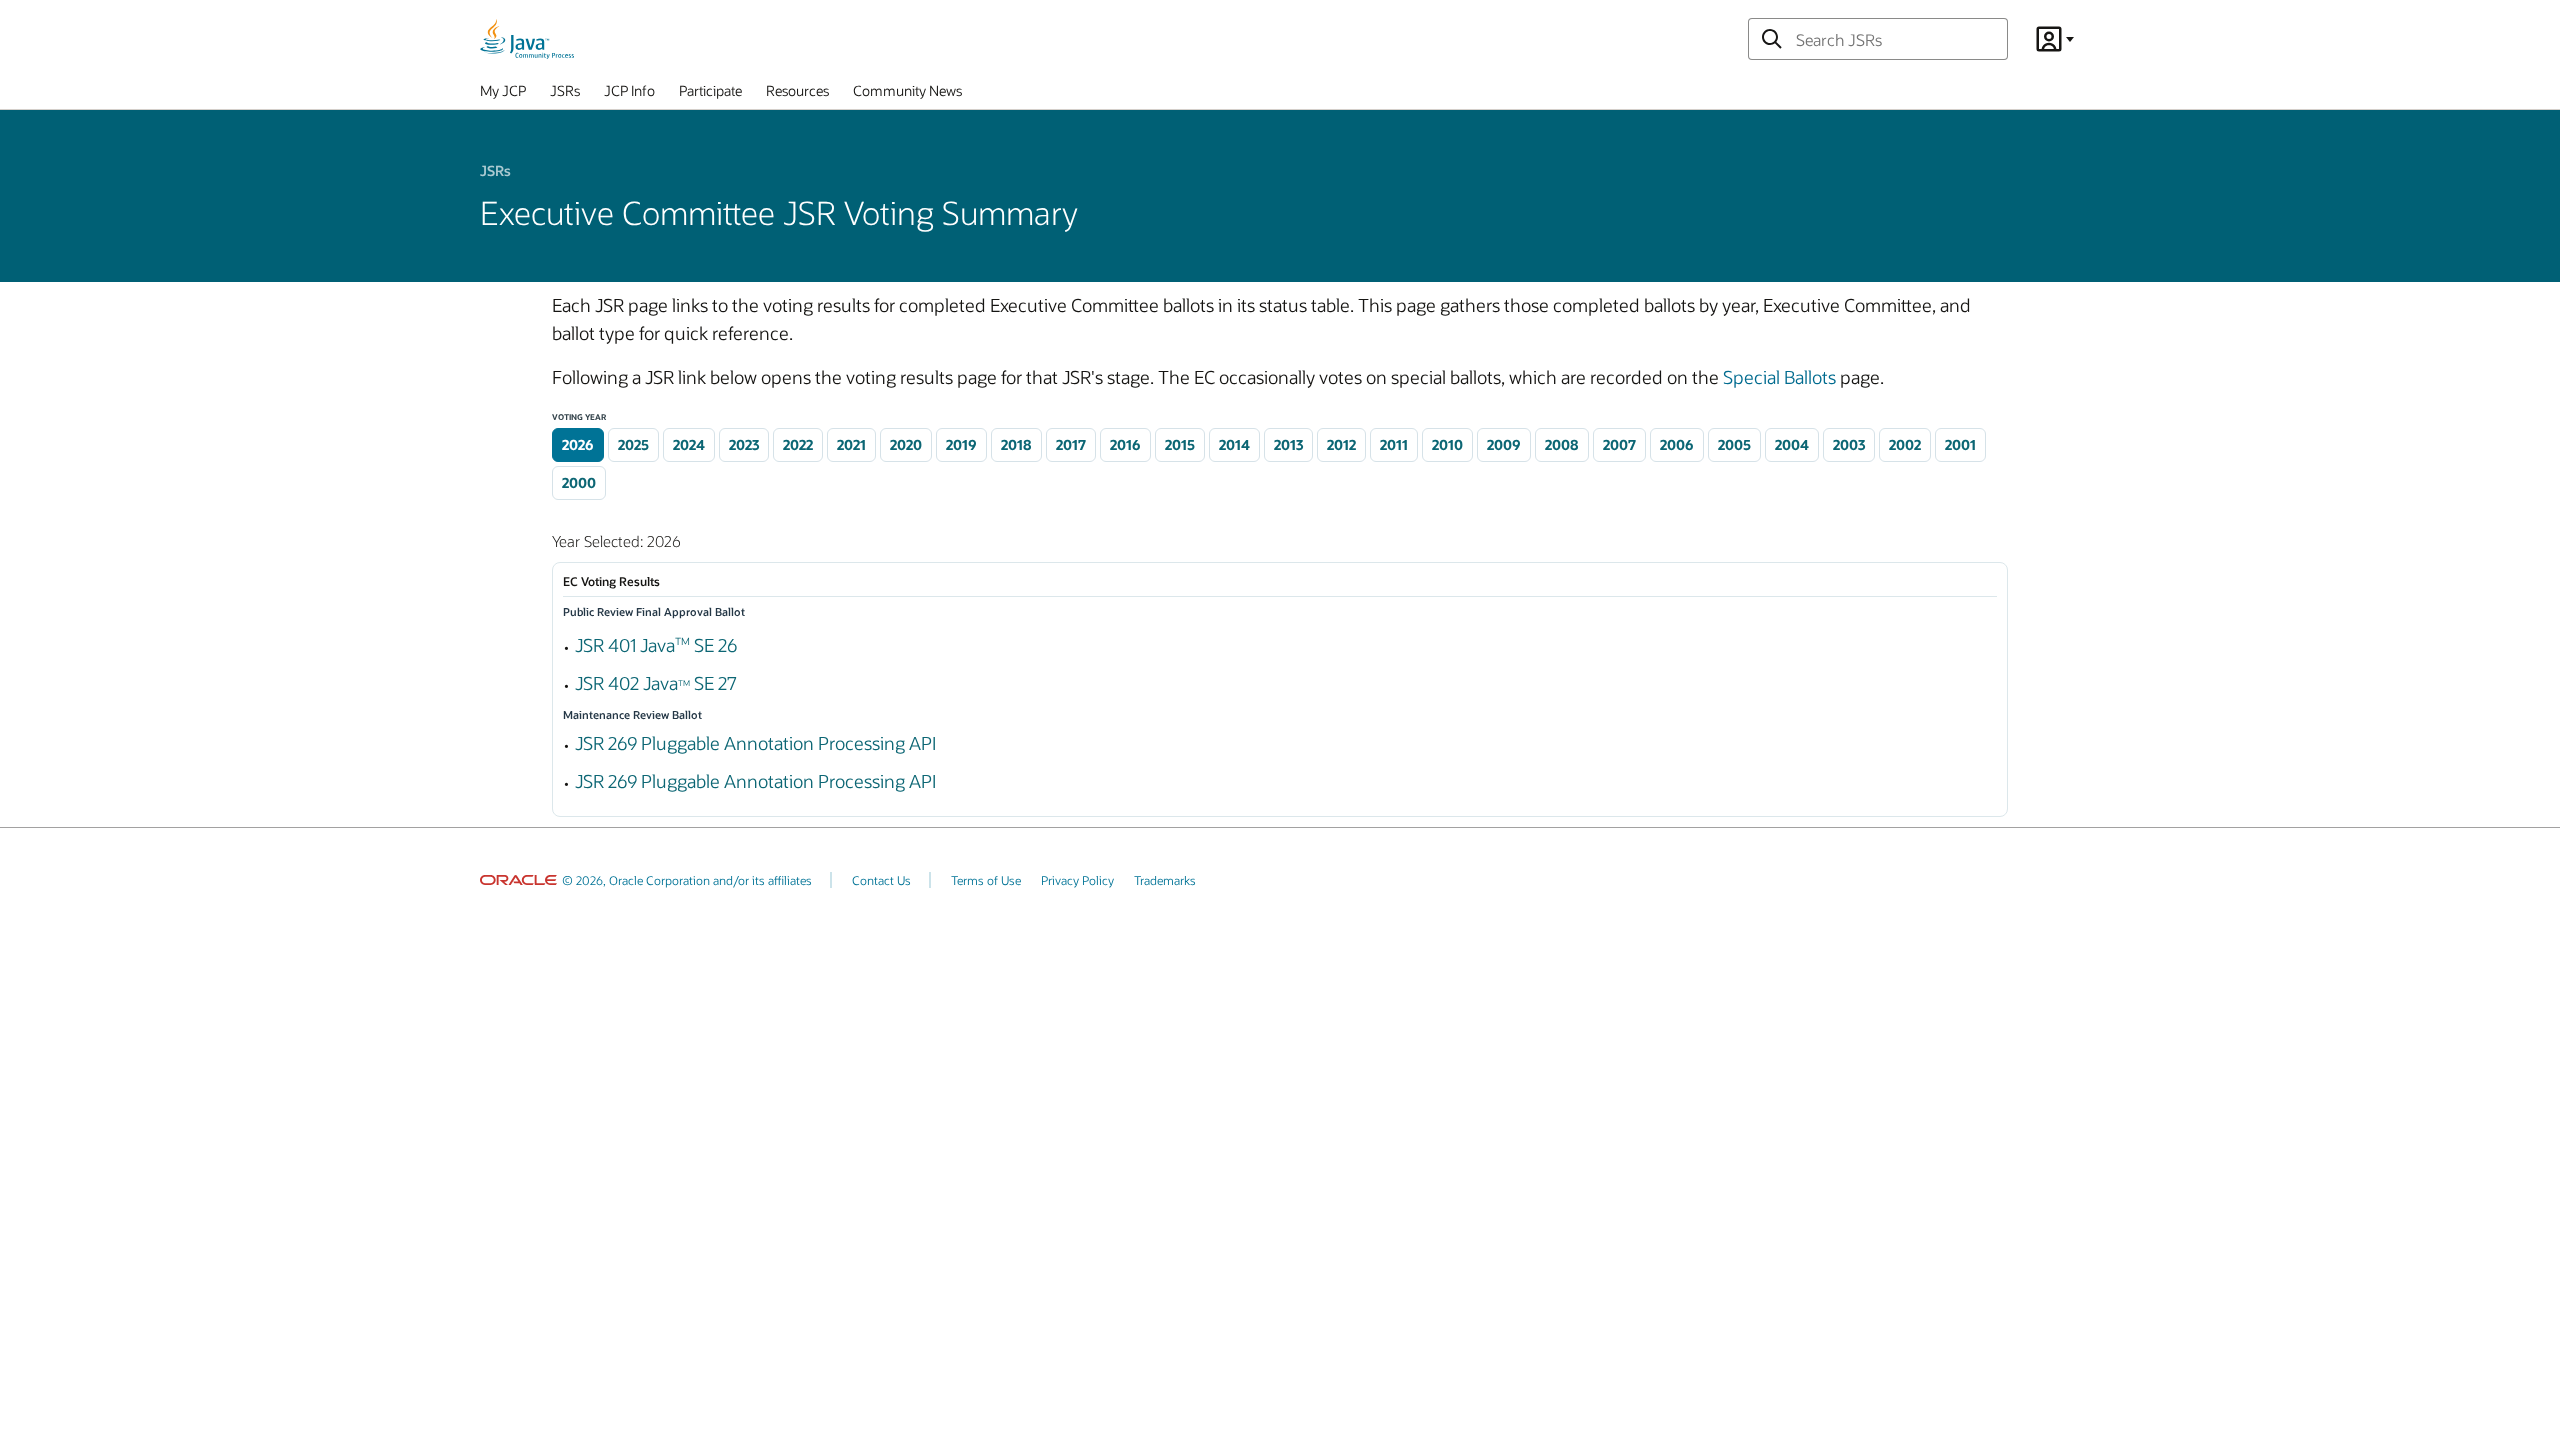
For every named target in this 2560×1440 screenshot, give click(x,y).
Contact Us (881, 880)
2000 (579, 482)
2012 (1341, 444)
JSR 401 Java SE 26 (656, 645)
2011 (1394, 444)
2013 (1288, 444)
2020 (906, 444)
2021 (851, 444)
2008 (1562, 444)
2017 (1071, 444)
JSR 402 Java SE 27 (656, 683)
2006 (1677, 444)
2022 (798, 444)
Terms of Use (986, 880)
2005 (1734, 444)
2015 (1180, 444)
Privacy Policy (1077, 880)
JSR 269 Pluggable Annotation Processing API (755, 743)
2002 (1905, 444)
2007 (1619, 444)
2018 (1016, 444)
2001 (1960, 444)
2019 (961, 444)
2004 (1792, 444)
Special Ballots (1779, 377)
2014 (1234, 444)
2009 (1504, 444)
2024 (689, 444)
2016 (1125, 444)
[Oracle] (518, 880)
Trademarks (1165, 880)
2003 (1849, 444)
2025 (633, 444)
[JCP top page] (527, 39)
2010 (1447, 444)
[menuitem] (503, 95)
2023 (744, 444)
